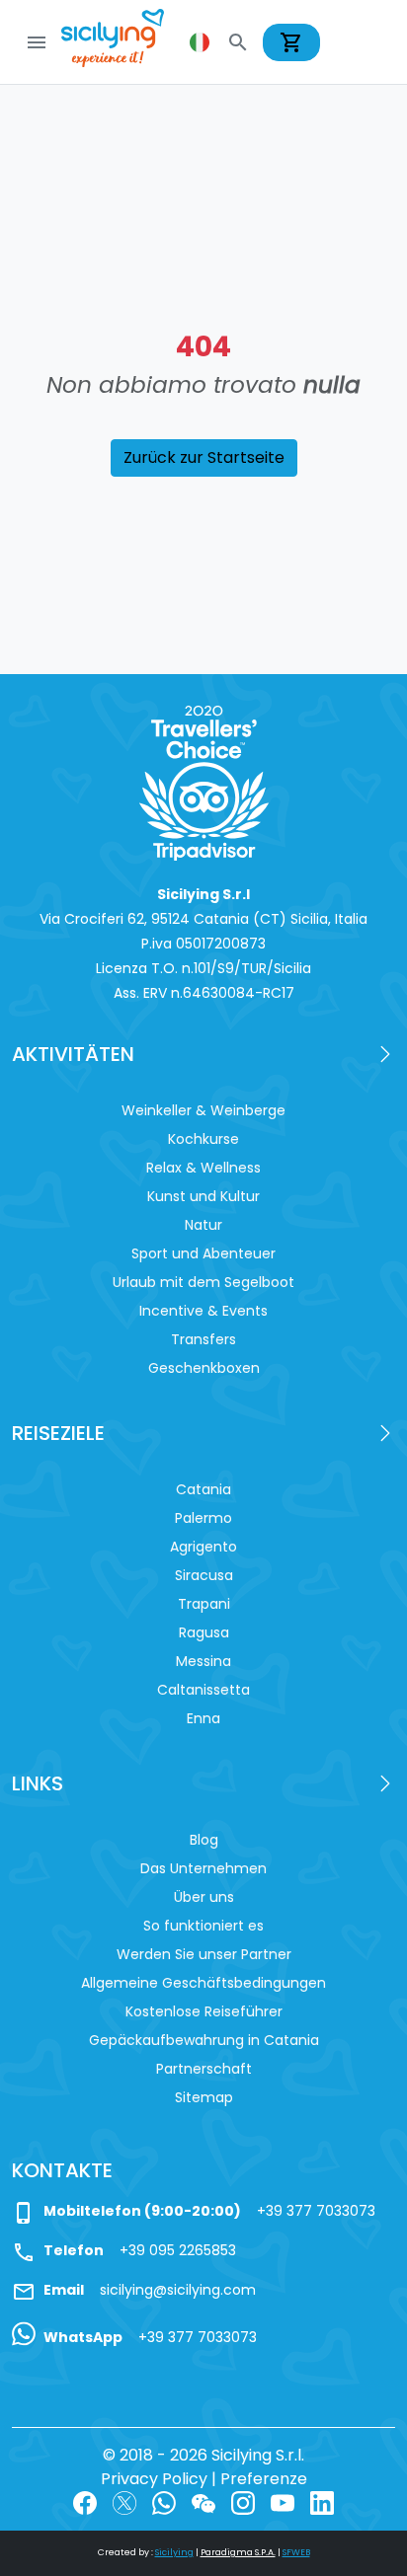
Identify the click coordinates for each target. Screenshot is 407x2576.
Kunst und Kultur (203, 1196)
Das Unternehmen (203, 1868)
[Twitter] (124, 2502)
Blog (204, 1840)
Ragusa (204, 1632)
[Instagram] (243, 2502)
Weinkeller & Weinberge (203, 1110)
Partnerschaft (204, 2069)
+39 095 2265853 (178, 2250)
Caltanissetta (203, 1690)
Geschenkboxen (204, 1368)
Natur (203, 1225)
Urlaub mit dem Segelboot (203, 1282)
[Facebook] (85, 2502)
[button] (202, 42)
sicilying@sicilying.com (178, 2290)
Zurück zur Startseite (204, 457)
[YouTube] (283, 2502)
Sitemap (204, 2097)
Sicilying (174, 2552)
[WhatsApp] (164, 2502)
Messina (203, 1661)
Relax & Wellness (203, 1168)
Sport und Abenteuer (203, 1253)
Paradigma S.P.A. (238, 2552)
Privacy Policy (154, 2479)
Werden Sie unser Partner (204, 1954)
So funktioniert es (203, 1926)
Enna (203, 1718)
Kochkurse (203, 1139)
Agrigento (203, 1547)
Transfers (203, 1339)
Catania (203, 1489)
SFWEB (296, 2552)
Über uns (204, 1897)
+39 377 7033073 (316, 2211)
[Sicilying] (125, 42)
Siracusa (204, 1575)
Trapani (204, 1604)
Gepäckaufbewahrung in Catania (204, 2040)
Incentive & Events (203, 1311)
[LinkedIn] (322, 2502)
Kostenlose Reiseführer (204, 2011)
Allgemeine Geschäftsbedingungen (203, 1983)
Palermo (203, 1518)
